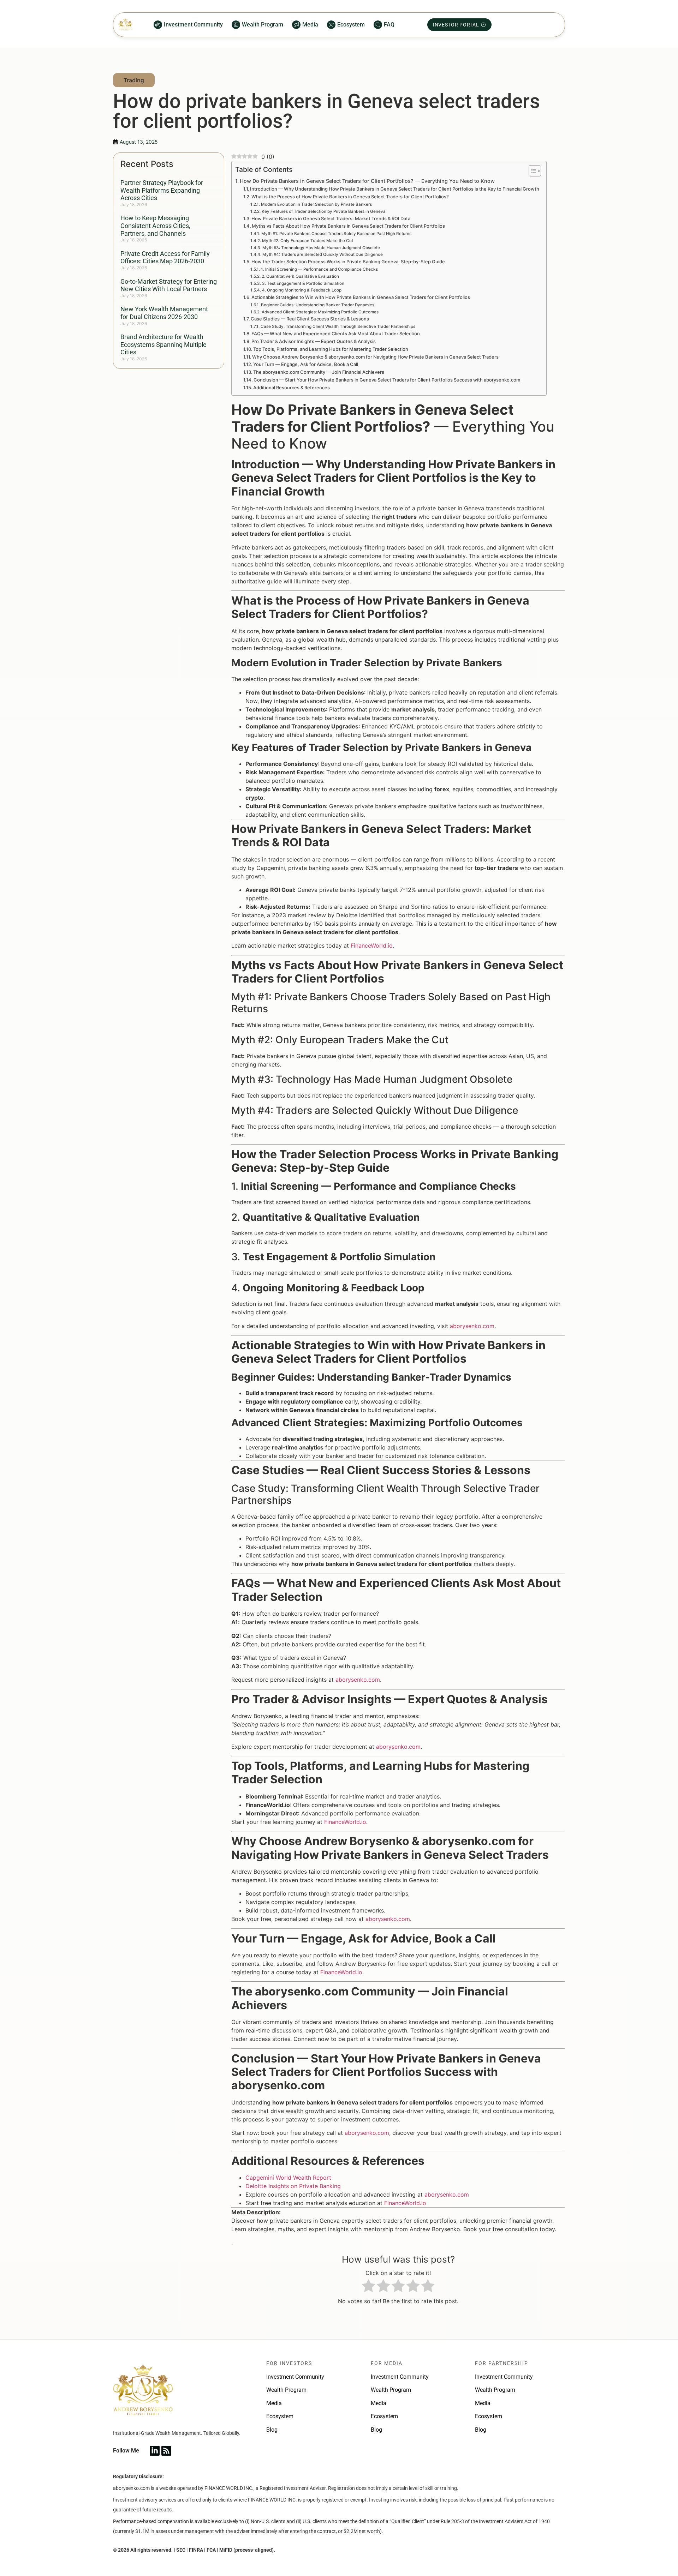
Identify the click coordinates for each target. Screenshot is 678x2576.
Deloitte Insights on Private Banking (293, 2186)
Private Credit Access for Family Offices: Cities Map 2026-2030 (165, 257)
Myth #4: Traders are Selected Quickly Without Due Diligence (322, 254)
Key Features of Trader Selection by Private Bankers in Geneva (323, 211)
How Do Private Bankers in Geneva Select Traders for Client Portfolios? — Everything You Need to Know (367, 181)
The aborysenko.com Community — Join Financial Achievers (319, 372)
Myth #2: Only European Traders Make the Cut (307, 241)
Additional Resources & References (292, 388)
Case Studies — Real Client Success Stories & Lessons (310, 319)
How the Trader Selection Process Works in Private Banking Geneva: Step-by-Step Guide (348, 262)
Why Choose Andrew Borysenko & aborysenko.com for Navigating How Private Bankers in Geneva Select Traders (375, 357)
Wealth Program (286, 2390)
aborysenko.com (472, 1326)
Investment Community (295, 2377)
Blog (272, 2430)
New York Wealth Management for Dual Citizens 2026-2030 (164, 313)
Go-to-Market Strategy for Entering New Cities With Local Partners (169, 285)
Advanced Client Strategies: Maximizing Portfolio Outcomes (320, 312)
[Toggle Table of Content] (531, 171)
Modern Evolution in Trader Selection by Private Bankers (316, 204)
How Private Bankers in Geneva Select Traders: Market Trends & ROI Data (331, 218)
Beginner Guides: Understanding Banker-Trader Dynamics (317, 305)
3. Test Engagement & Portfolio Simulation (303, 283)
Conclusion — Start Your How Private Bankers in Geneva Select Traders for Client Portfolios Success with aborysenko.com (387, 380)
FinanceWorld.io (372, 945)
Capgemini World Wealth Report (288, 2178)
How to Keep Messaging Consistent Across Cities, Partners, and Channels (155, 226)
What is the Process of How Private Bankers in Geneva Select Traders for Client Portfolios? (350, 197)
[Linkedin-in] (155, 2451)
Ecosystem (280, 2416)
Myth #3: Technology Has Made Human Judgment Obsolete (321, 248)
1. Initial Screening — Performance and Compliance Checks (319, 269)
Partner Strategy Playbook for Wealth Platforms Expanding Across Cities (162, 190)
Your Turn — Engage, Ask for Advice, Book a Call (306, 364)
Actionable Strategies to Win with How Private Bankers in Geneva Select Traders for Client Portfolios (361, 297)
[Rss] (166, 2451)
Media (274, 2403)
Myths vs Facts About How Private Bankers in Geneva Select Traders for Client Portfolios (348, 226)
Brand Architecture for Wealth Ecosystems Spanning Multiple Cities (163, 344)
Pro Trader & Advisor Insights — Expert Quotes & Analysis (314, 341)
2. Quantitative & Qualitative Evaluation (300, 276)
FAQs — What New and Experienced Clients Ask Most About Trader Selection (336, 334)
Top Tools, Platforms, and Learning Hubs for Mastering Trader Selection (331, 349)
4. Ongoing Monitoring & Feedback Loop (302, 290)
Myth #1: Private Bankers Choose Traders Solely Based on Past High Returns (336, 234)
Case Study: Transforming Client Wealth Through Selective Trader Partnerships (338, 326)
